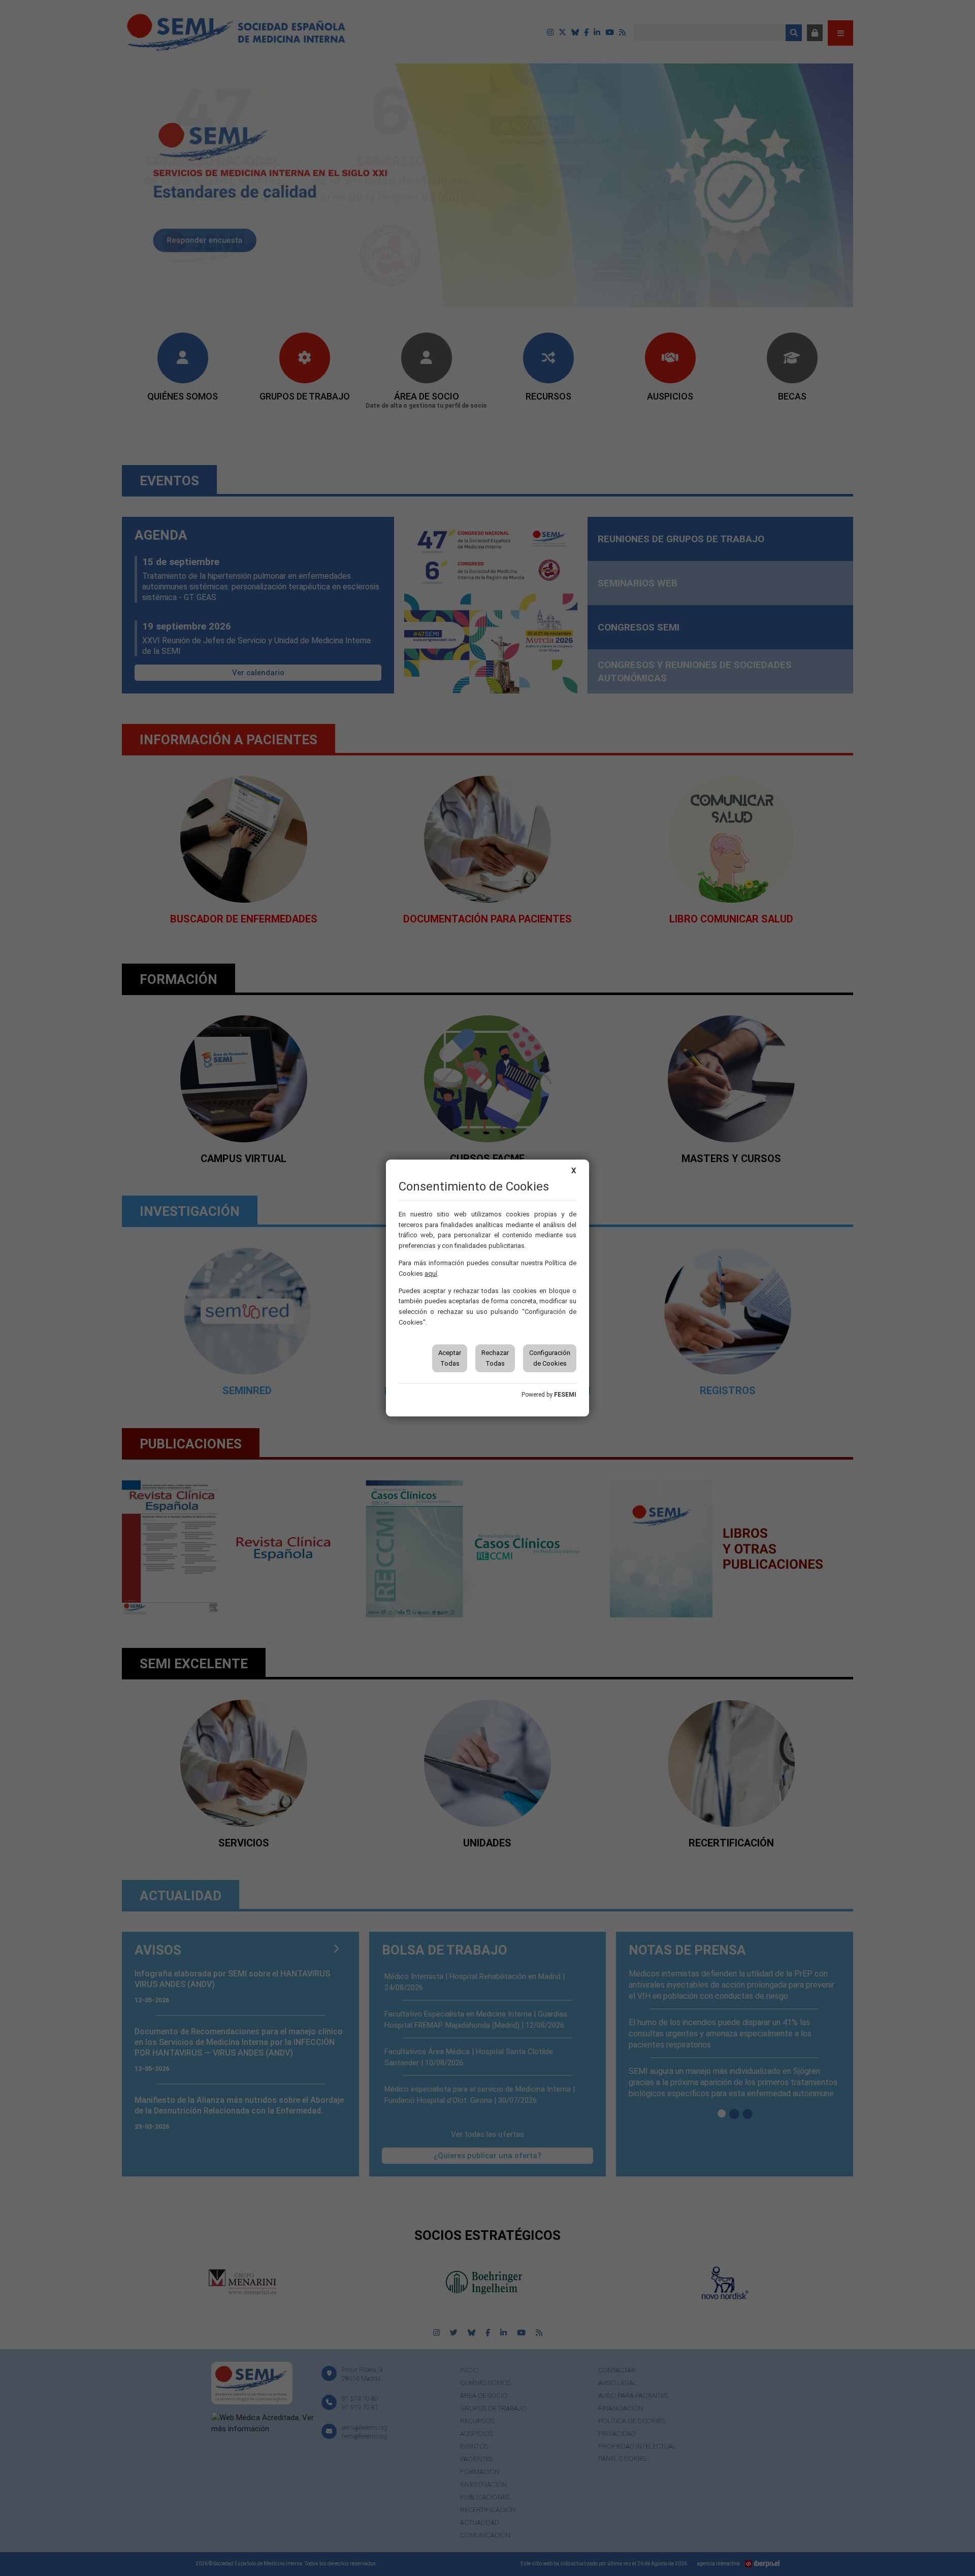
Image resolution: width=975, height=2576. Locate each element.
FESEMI (565, 1395)
